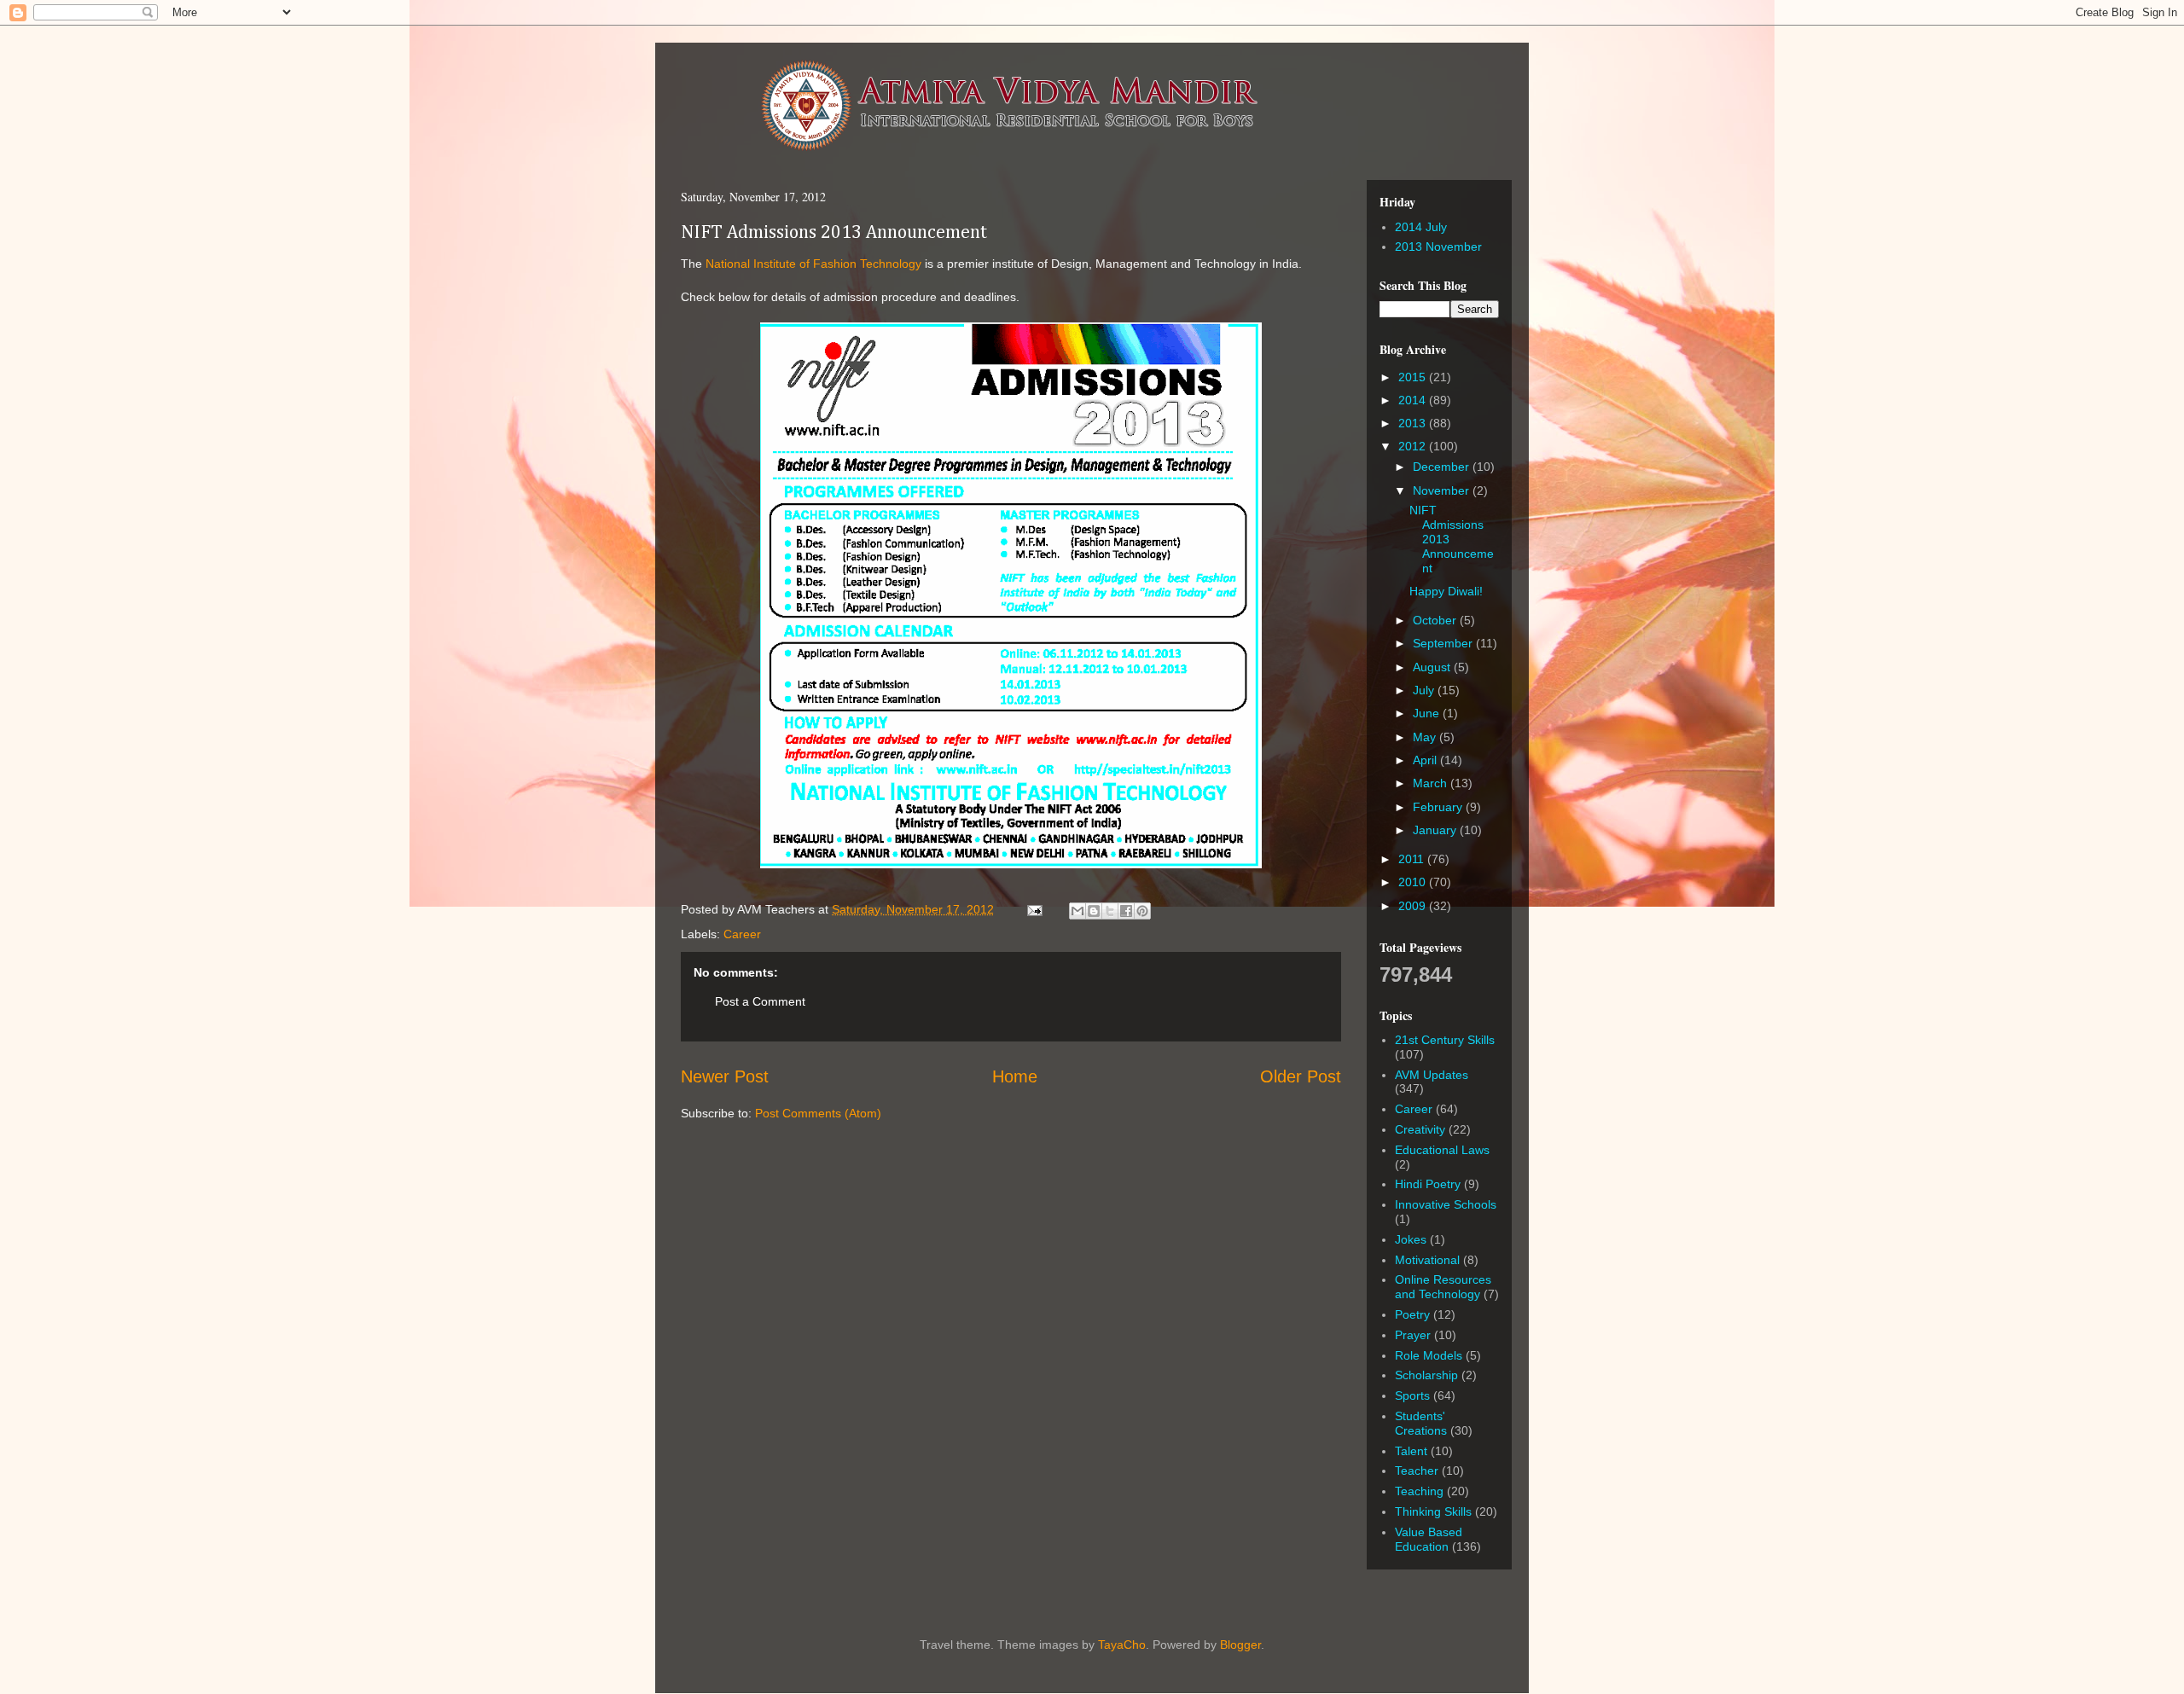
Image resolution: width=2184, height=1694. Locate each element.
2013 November (1438, 247)
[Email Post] (1034, 909)
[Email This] (1077, 911)
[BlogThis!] (1094, 911)
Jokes (1411, 1239)
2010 (1414, 882)
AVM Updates (1432, 1075)
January (1436, 830)
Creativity (1420, 1129)
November (1443, 490)
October (1436, 620)
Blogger (1240, 1645)
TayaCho (1122, 1645)
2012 (1414, 446)
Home (1015, 1076)
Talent (1411, 1451)
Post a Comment (760, 1001)
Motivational (1427, 1260)
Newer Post (725, 1076)
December (1443, 467)
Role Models (1429, 1355)
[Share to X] (1110, 911)
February (1439, 807)
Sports (1412, 1395)
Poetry (1412, 1314)
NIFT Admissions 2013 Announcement (834, 233)
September (1444, 643)
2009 (1414, 906)
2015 (1414, 377)
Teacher (1417, 1471)
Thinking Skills (1433, 1511)
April (1426, 760)
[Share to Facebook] (1126, 911)
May (1426, 737)
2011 (1413, 859)
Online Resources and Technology (1443, 1287)
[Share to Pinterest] (1142, 911)
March (1432, 783)
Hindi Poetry (1428, 1184)
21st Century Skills (1445, 1040)
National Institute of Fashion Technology (813, 264)
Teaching (1419, 1491)
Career (742, 934)
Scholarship (1426, 1375)
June (1428, 713)
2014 (1414, 400)
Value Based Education (1429, 1539)
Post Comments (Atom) (818, 1113)
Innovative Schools (1446, 1204)
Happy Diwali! (1446, 591)
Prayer (1413, 1335)
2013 (1414, 423)
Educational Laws (1442, 1150)
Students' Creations (1421, 1423)
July (1425, 690)
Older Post (1301, 1076)
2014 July (1421, 227)
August (1433, 667)
